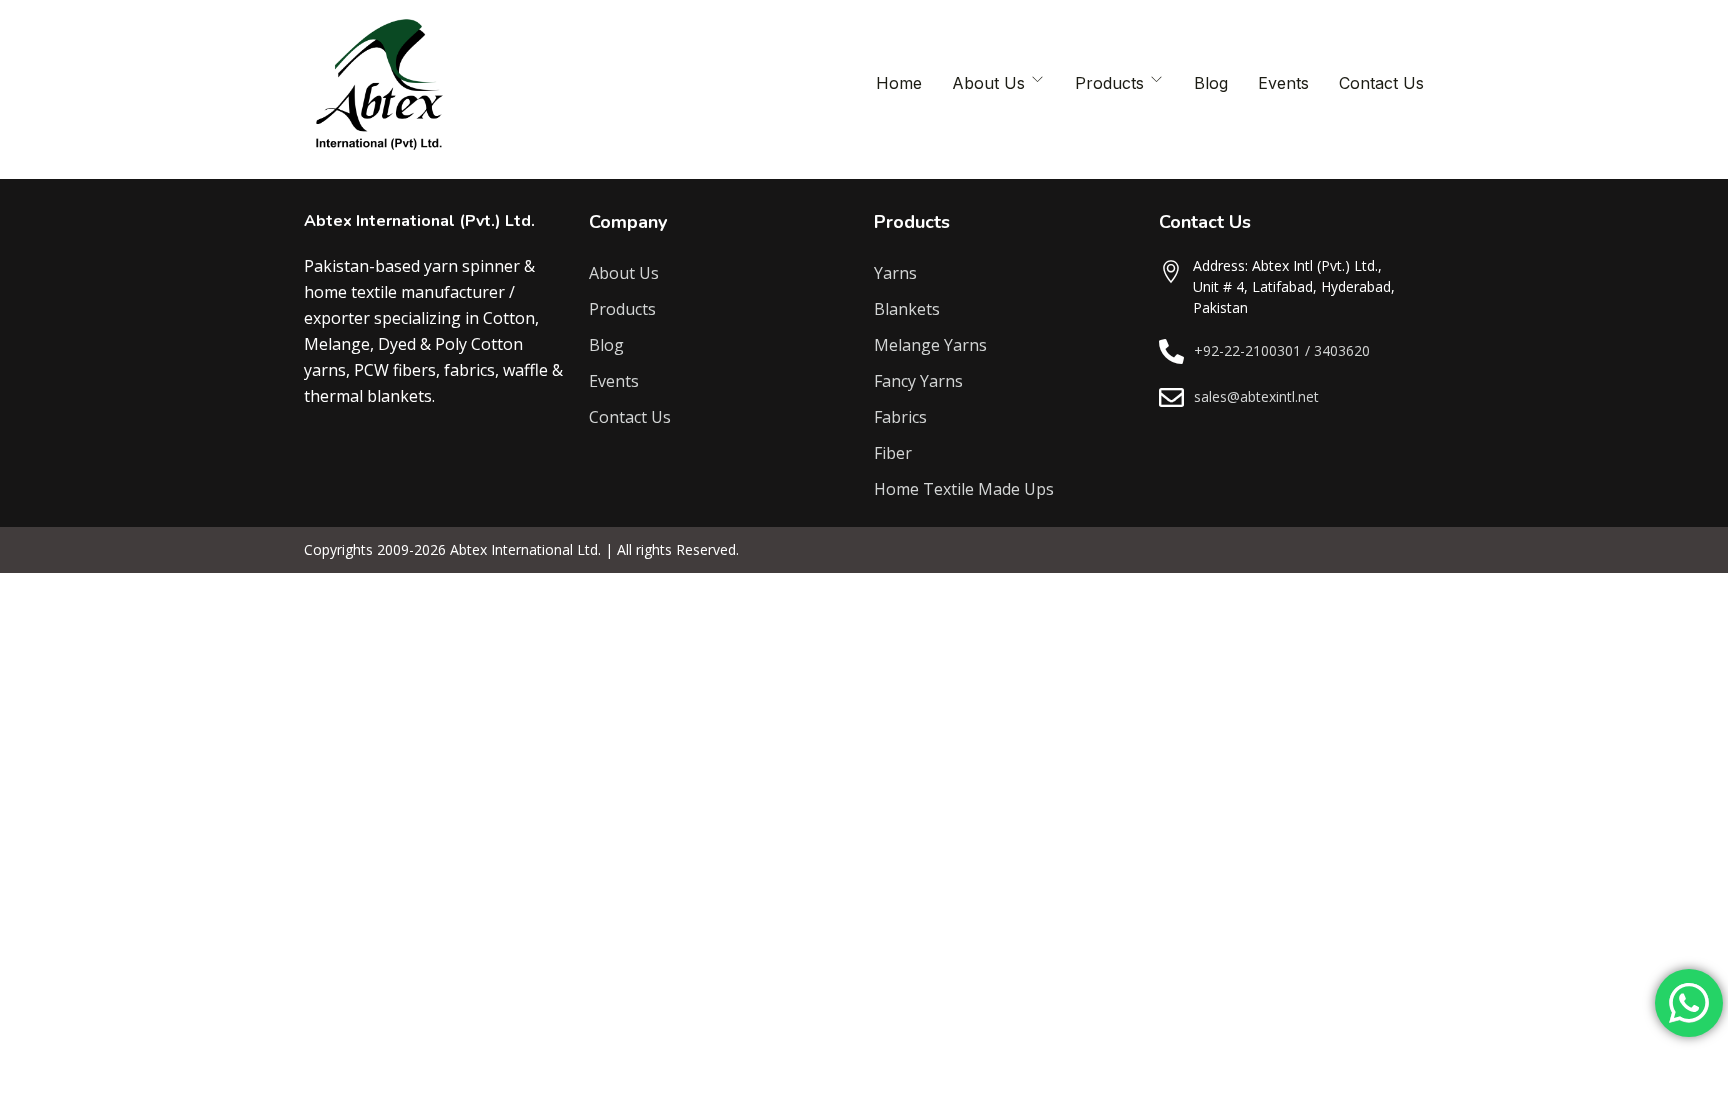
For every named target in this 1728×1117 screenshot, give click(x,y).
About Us (988, 83)
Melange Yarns (930, 345)
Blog (1211, 83)
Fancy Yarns (918, 381)
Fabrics (900, 417)
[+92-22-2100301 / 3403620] (1171, 351)
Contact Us (1381, 83)
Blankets (907, 309)
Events (1283, 83)
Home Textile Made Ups (964, 489)
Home (899, 83)
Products (1109, 83)
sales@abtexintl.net (1256, 396)
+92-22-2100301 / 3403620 (1282, 350)
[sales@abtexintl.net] (1171, 397)
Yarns (895, 273)
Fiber (893, 453)
